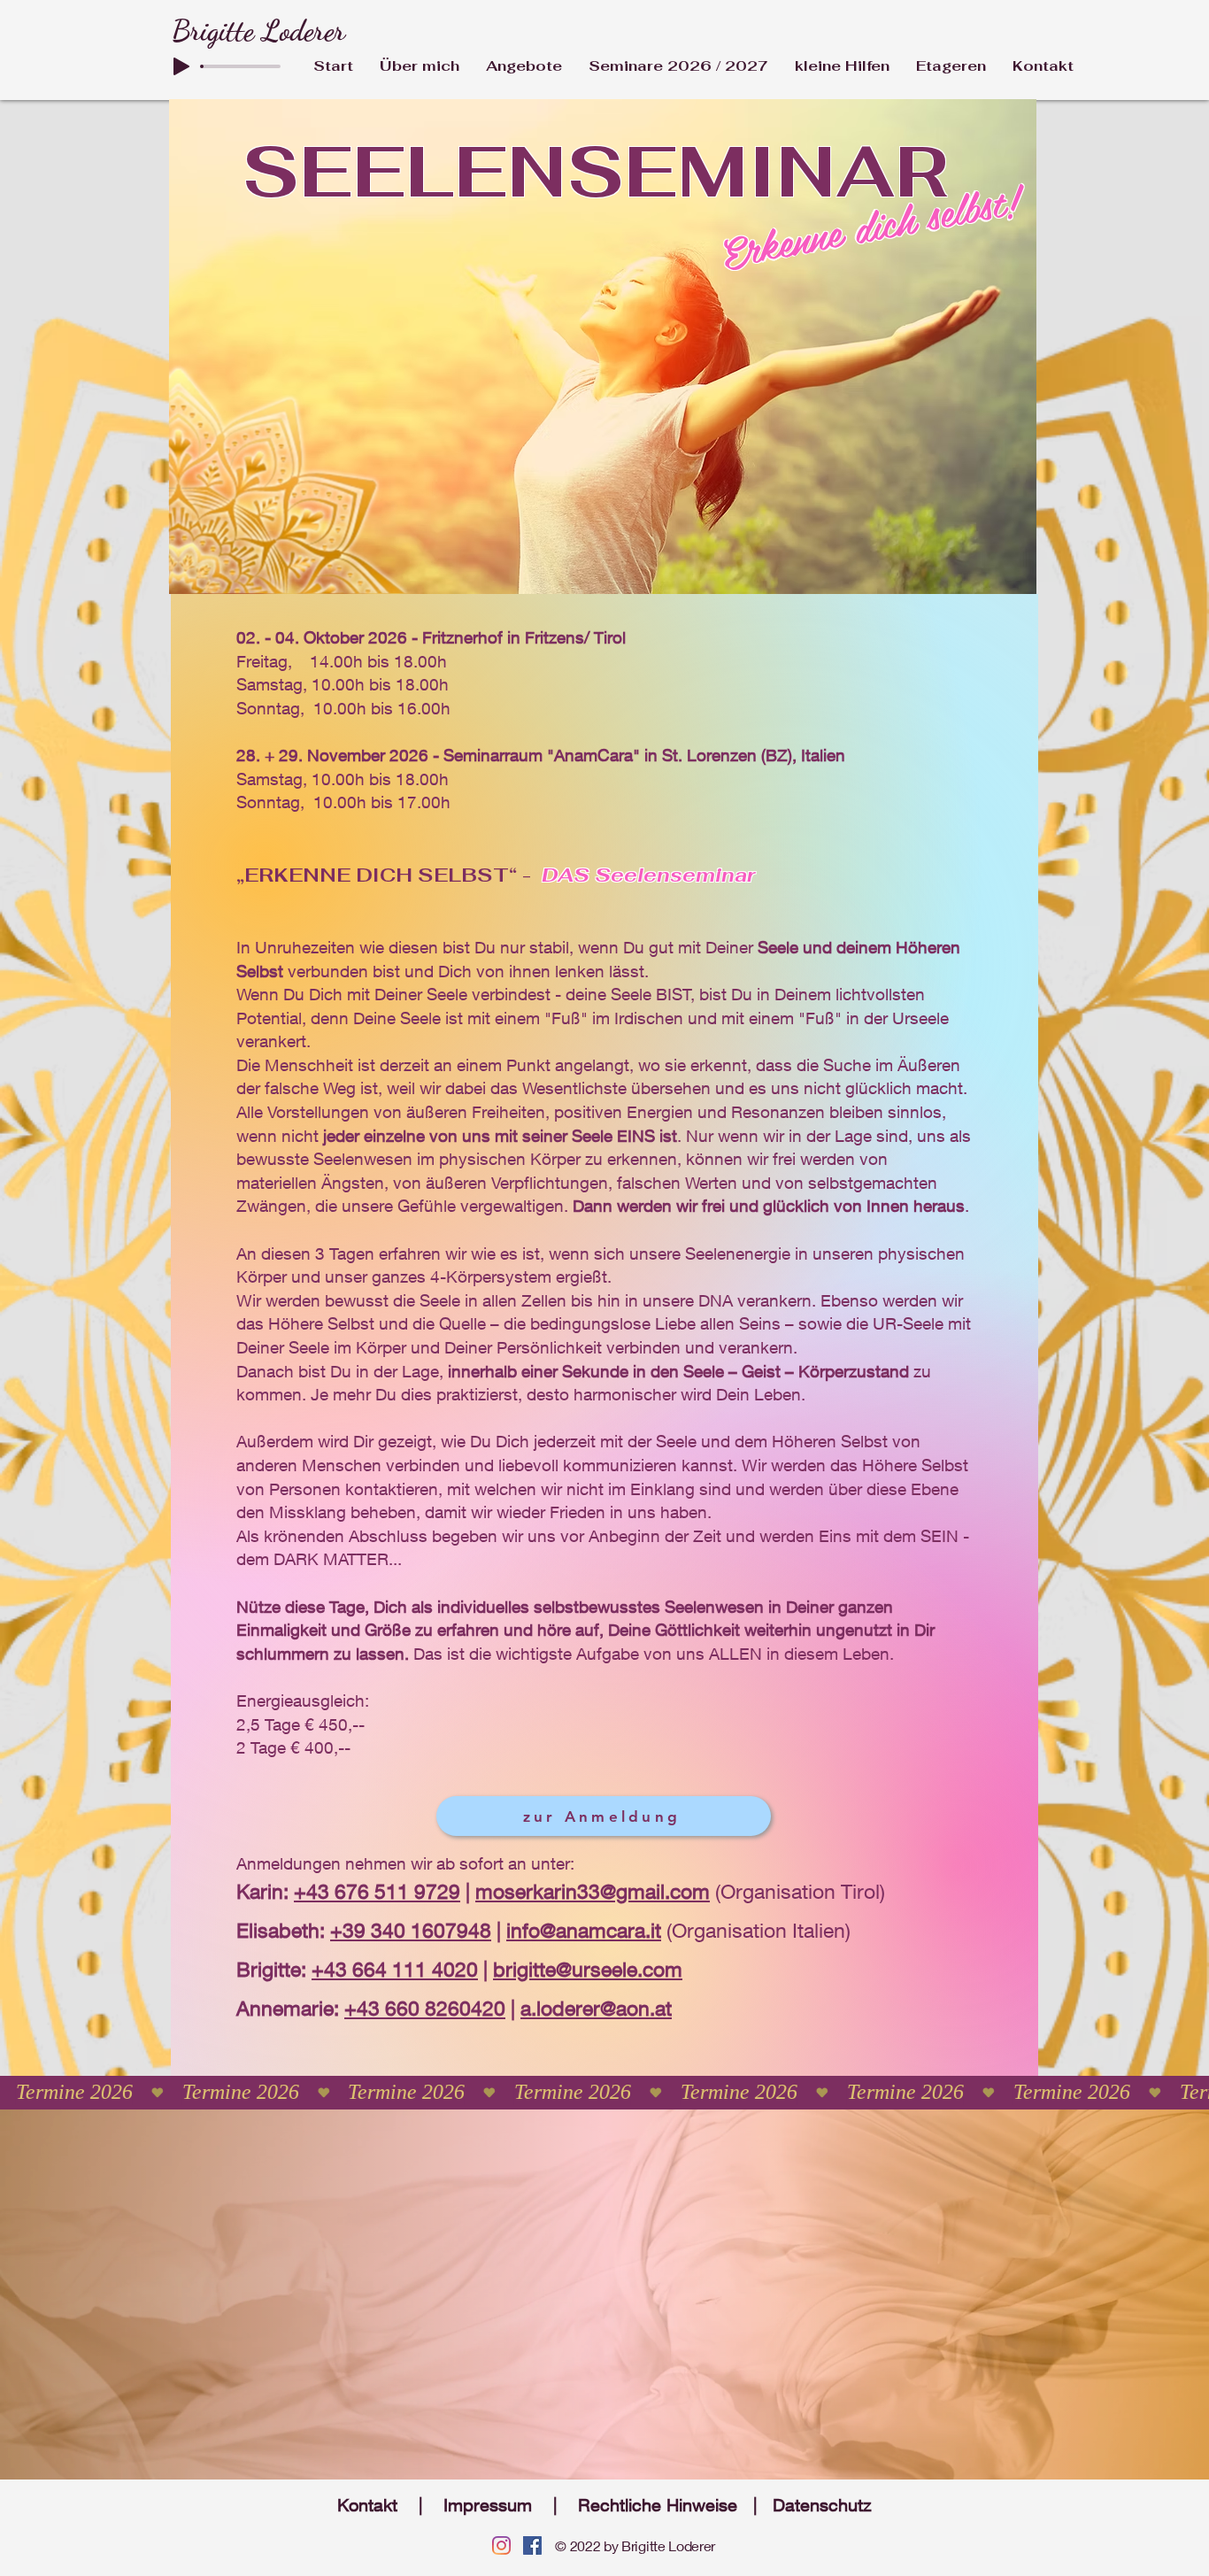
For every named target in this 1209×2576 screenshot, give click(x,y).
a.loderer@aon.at (596, 2008)
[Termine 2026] (604, 2092)
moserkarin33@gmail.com (593, 1891)
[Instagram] (501, 2545)
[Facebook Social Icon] (532, 2545)
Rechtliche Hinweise (658, 2505)
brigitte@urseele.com (588, 1969)
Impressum (488, 2505)
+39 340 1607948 (411, 1930)
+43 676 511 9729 (377, 1891)
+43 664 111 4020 (395, 1969)
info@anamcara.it (584, 1930)
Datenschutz (822, 2505)
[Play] (181, 66)
